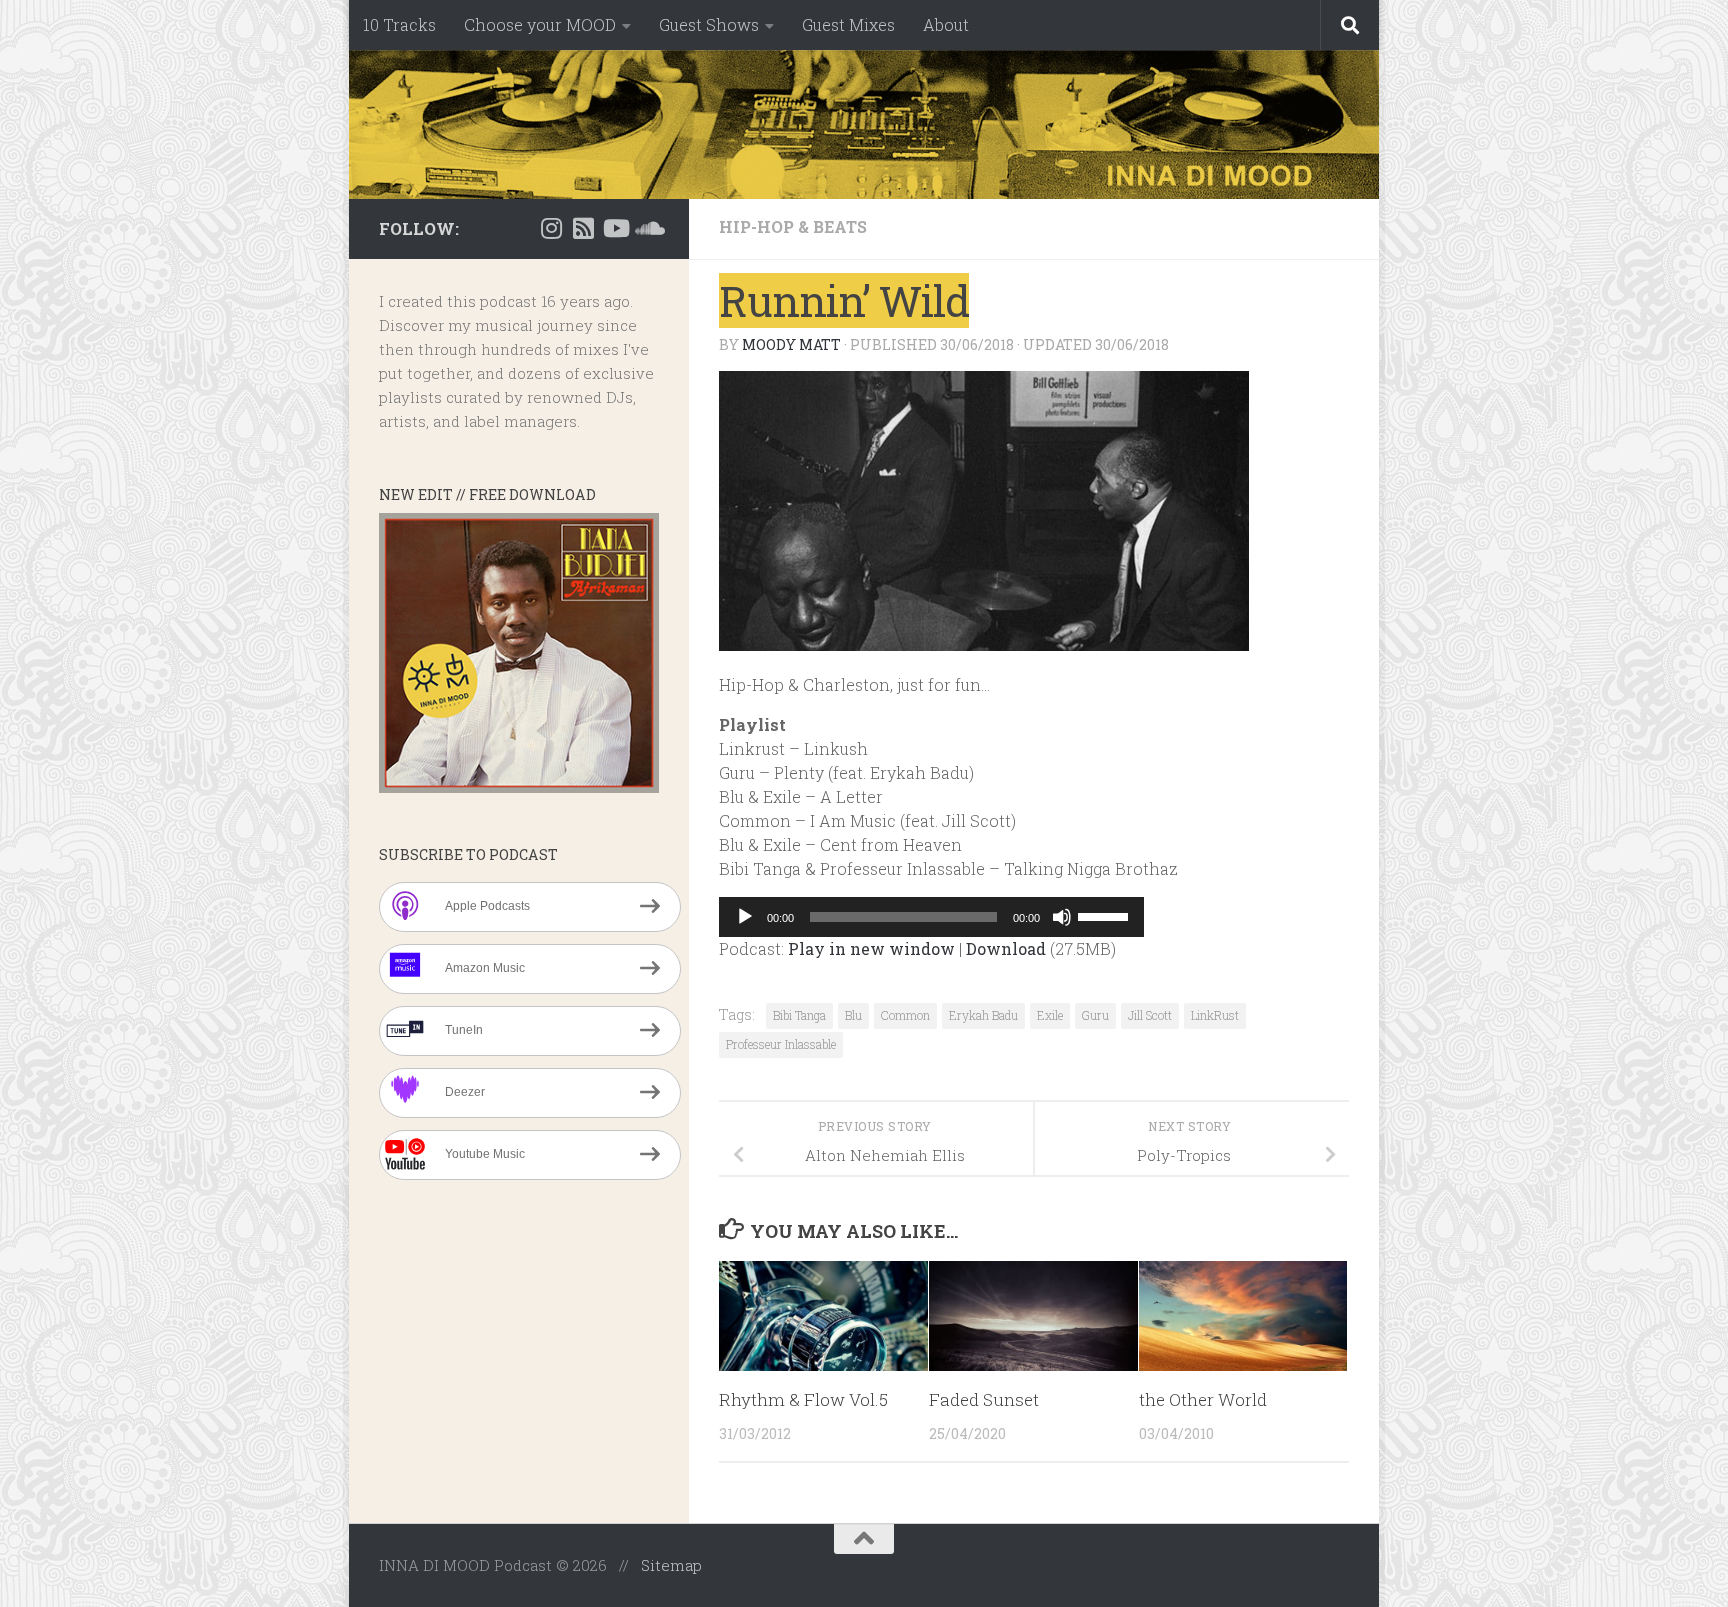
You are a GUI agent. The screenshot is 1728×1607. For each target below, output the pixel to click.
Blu (853, 1015)
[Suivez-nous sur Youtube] (615, 228)
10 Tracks (399, 24)
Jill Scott (1150, 1015)
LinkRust (1215, 1015)
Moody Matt (791, 344)
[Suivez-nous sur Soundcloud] (647, 228)
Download (1006, 948)
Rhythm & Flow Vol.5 (803, 1399)
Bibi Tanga (799, 1015)
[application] (931, 917)
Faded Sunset (984, 1399)
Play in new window (871, 948)
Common (905, 1015)
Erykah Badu (983, 1015)
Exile (1050, 1015)
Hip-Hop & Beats (793, 226)
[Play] (745, 917)
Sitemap (671, 1565)
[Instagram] (551, 228)
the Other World (1203, 1399)
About (946, 24)
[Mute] (1062, 917)
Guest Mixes (848, 24)
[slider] (1106, 915)
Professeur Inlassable (781, 1044)
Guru (1095, 1015)
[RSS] (583, 228)
